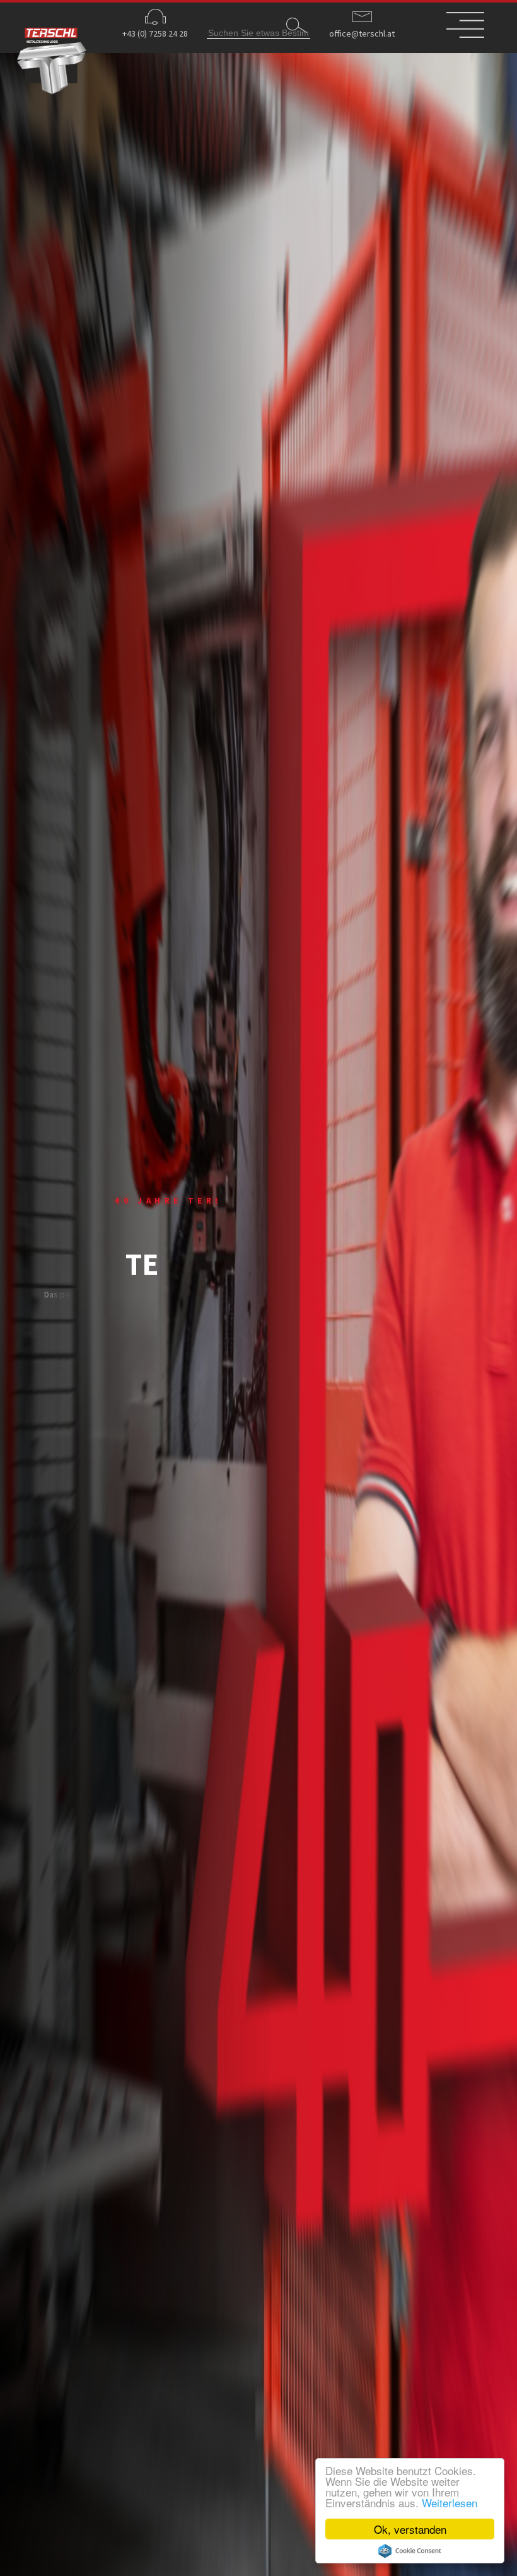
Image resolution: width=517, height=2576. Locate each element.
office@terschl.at (362, 33)
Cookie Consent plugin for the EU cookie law (410, 2551)
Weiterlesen (450, 2503)
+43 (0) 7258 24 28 (155, 33)
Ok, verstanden (410, 2529)
